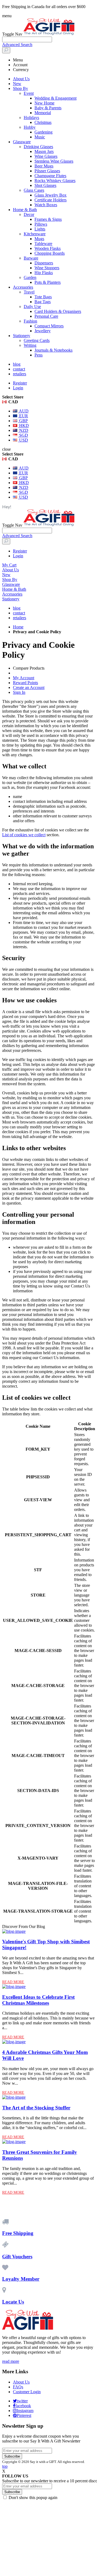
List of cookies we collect (24, 835)
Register (20, 383)
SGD (23, 435)
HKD (23, 426)
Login (18, 388)
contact (19, 369)
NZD (23, 430)
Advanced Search (17, 45)
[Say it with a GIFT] (49, 34)
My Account (24, 678)
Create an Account (29, 687)
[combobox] (27, 39)
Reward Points (25, 683)
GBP (23, 421)
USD (23, 440)
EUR (23, 416)
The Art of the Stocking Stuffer (36, 2108)
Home (18, 627)
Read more (13, 1982)
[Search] (6, 50)
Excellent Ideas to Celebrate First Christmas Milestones (38, 2000)
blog (17, 364)
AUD (23, 411)
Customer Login (27, 2392)
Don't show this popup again (33, 2498)
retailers (20, 374)
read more (11, 2361)
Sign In (19, 692)
